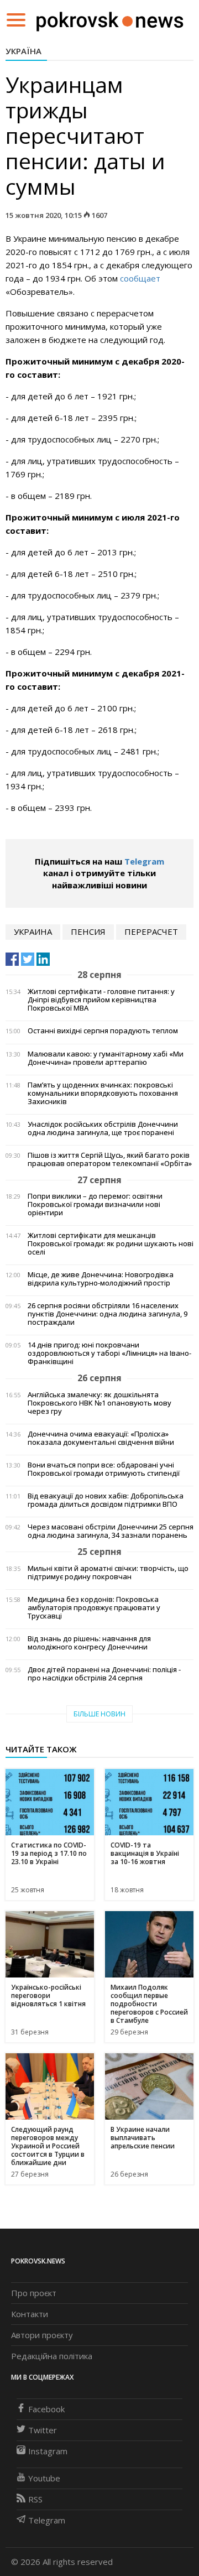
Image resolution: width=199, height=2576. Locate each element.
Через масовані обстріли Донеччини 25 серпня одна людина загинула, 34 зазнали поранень (111, 1531)
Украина (33, 931)
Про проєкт (34, 2293)
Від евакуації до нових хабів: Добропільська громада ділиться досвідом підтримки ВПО (106, 1500)
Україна (23, 51)
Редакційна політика (52, 2356)
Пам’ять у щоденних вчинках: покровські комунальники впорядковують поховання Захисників (103, 1093)
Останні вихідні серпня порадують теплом (103, 1031)
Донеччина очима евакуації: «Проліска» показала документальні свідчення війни (101, 1438)
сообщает (140, 278)
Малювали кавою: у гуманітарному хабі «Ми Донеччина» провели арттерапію (106, 1058)
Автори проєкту (42, 2335)
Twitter (43, 2430)
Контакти (30, 2314)
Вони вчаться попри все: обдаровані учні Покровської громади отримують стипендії (104, 1469)
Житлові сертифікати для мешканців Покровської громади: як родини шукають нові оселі (111, 1244)
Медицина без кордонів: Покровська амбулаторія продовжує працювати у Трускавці (94, 1608)
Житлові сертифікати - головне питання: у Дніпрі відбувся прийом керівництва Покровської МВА (101, 1000)
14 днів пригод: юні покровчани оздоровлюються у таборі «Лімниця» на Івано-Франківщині (109, 1353)
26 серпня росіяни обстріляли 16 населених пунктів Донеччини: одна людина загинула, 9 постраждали (108, 1314)
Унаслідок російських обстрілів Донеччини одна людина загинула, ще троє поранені (103, 1128)
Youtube (44, 2478)
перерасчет (151, 931)
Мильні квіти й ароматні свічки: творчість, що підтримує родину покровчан (108, 1573)
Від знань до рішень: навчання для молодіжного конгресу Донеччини (89, 1643)
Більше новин (99, 1714)
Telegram (144, 861)
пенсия (88, 931)
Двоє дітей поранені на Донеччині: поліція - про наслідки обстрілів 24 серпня (104, 1674)
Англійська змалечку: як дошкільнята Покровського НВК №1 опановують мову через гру (99, 1403)
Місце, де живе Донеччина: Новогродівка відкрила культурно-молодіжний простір (101, 1279)
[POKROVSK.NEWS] (110, 19)
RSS (35, 2499)
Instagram (48, 2451)
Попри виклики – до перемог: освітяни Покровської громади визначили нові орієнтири (95, 1204)
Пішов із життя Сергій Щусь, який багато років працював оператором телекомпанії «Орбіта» (110, 1159)
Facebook (46, 2409)
